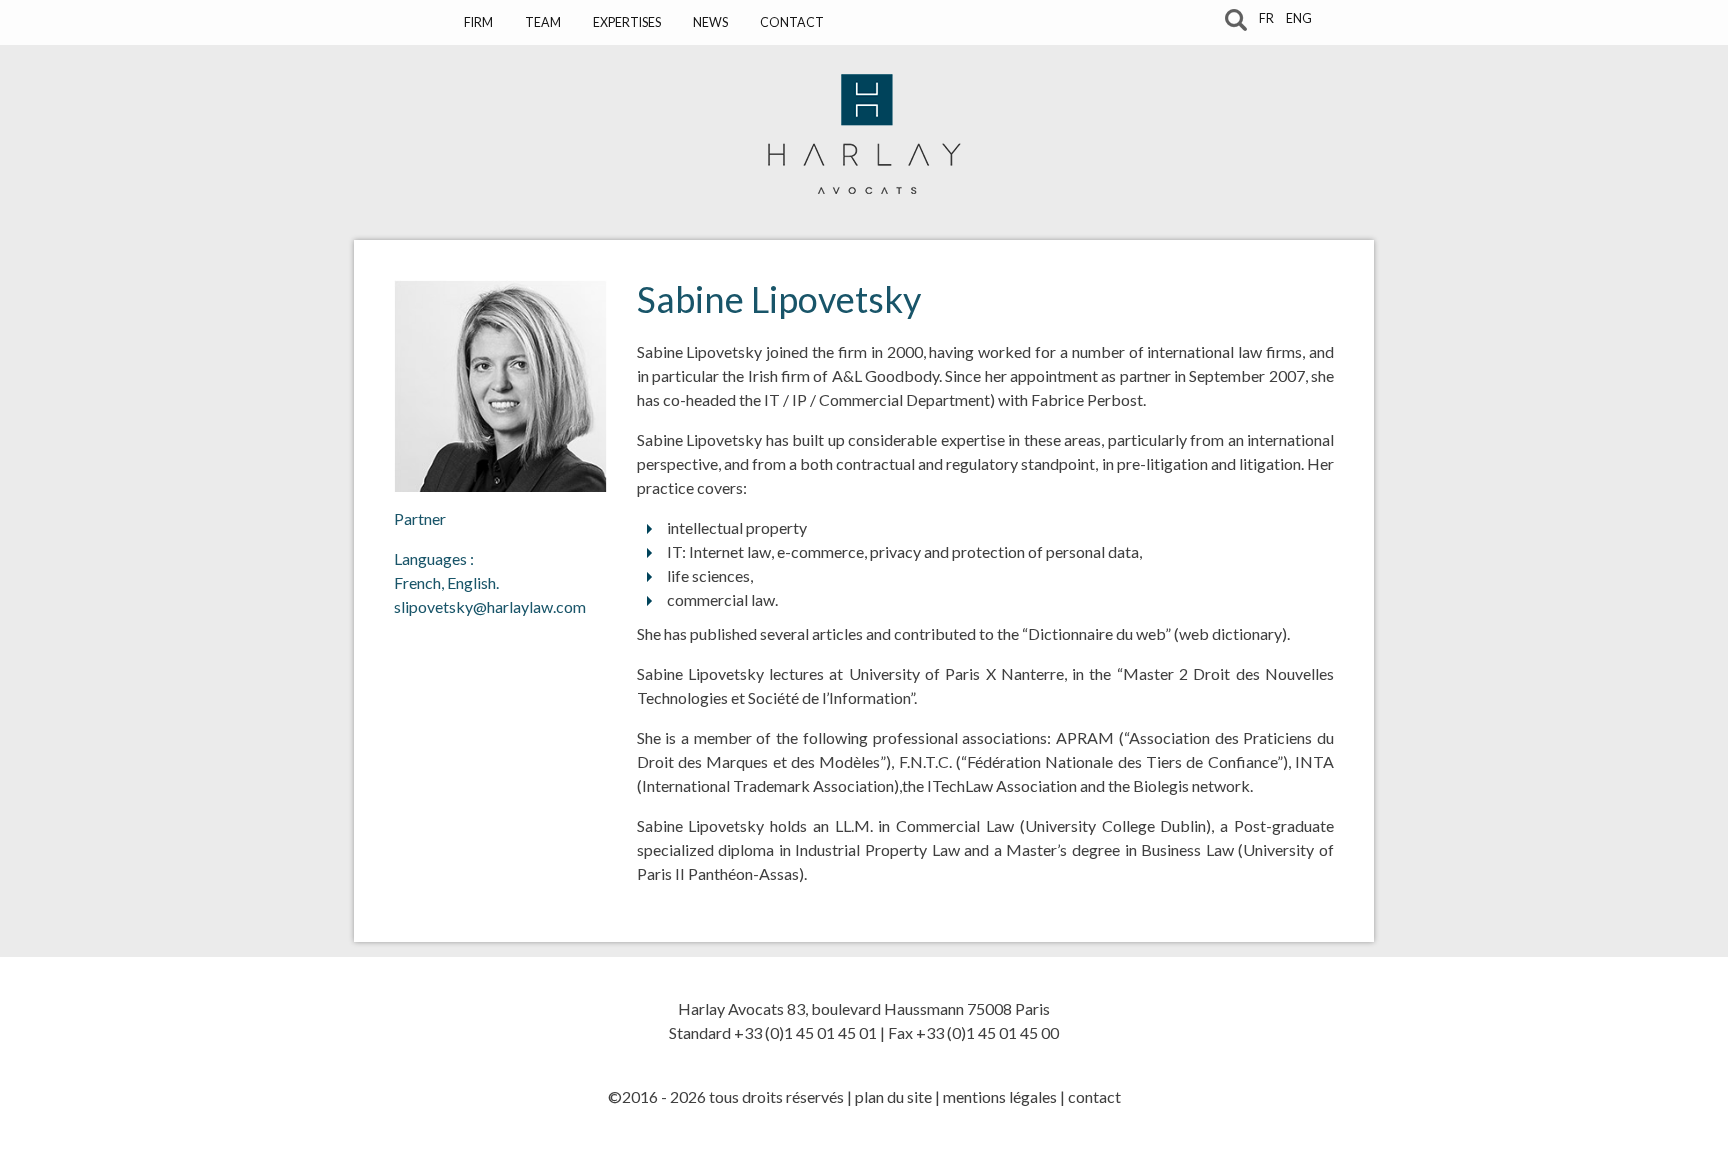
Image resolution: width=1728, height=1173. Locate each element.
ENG (1299, 18)
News (710, 22)
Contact (792, 22)
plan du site (893, 1096)
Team (543, 22)
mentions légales (1000, 1096)
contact (1094, 1096)
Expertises (627, 22)
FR (1266, 18)
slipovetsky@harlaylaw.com (490, 606)
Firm (478, 22)
